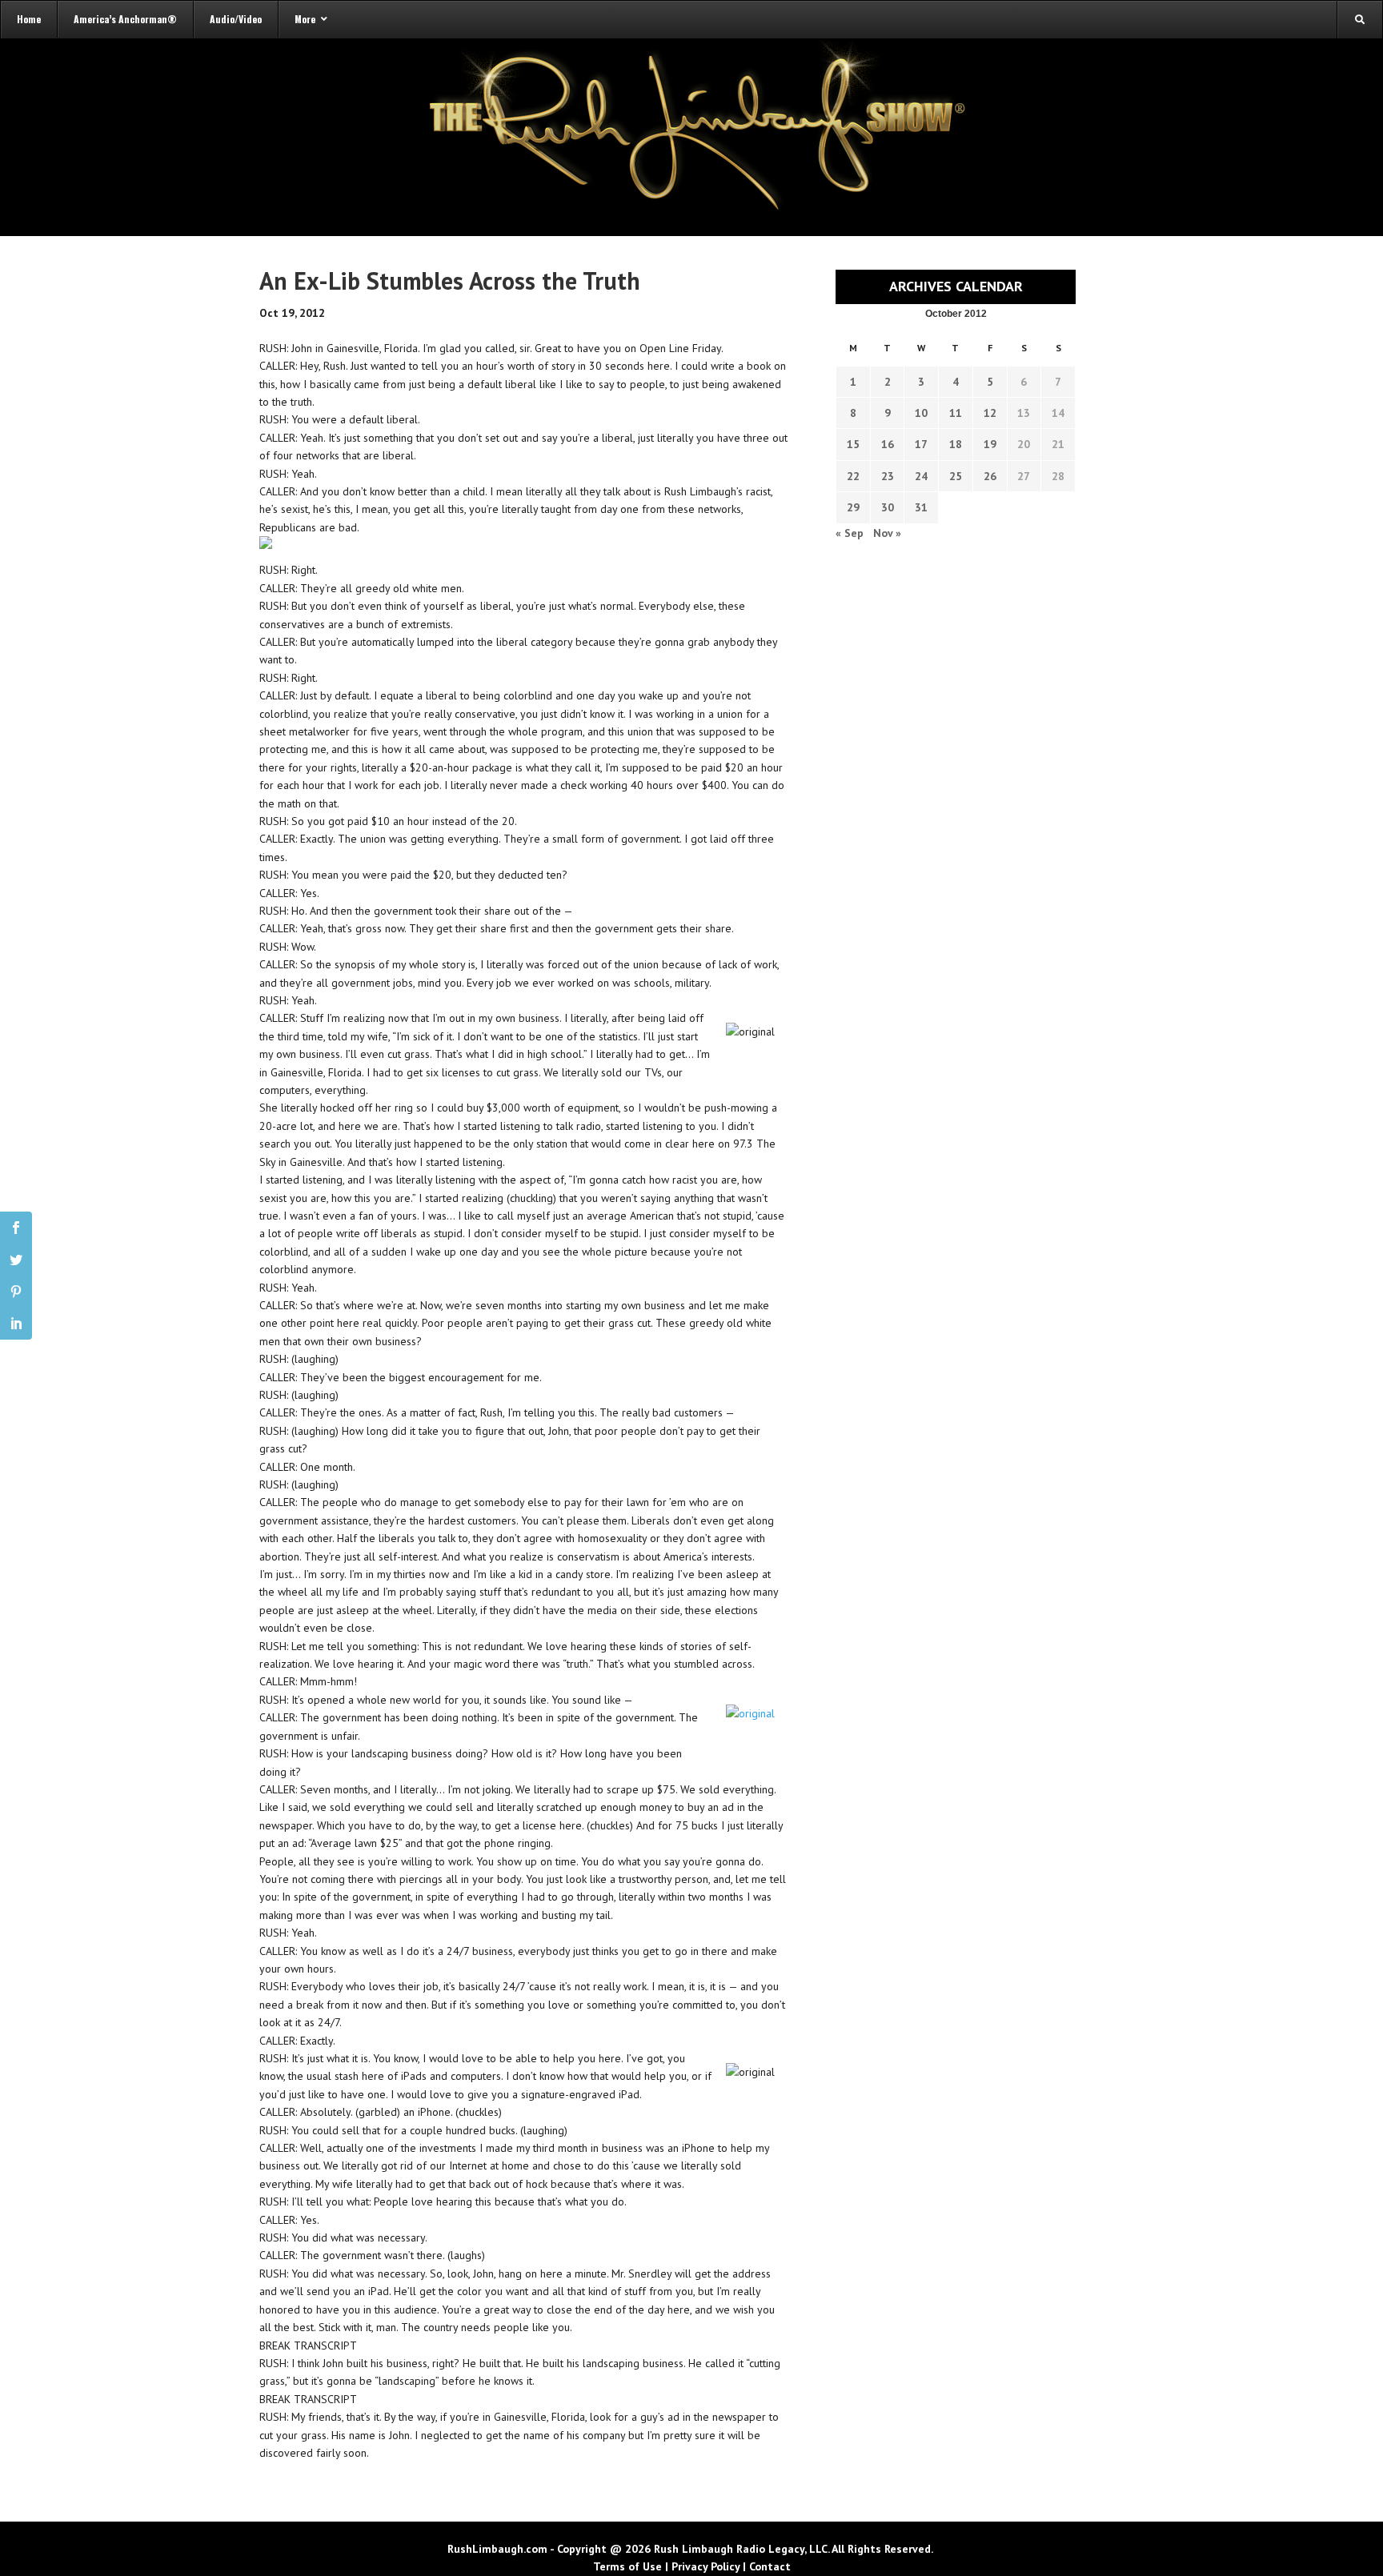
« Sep (850, 533)
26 (990, 476)
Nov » (887, 533)
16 (888, 444)
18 (956, 444)
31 (921, 507)
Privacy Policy (706, 2566)
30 (888, 507)
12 (990, 413)
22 (853, 476)
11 (956, 413)
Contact (770, 2566)
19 (990, 444)
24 (921, 476)
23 (888, 476)
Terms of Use (627, 2566)
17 (921, 444)
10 (921, 413)
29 (853, 507)
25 (956, 476)
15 (853, 444)
